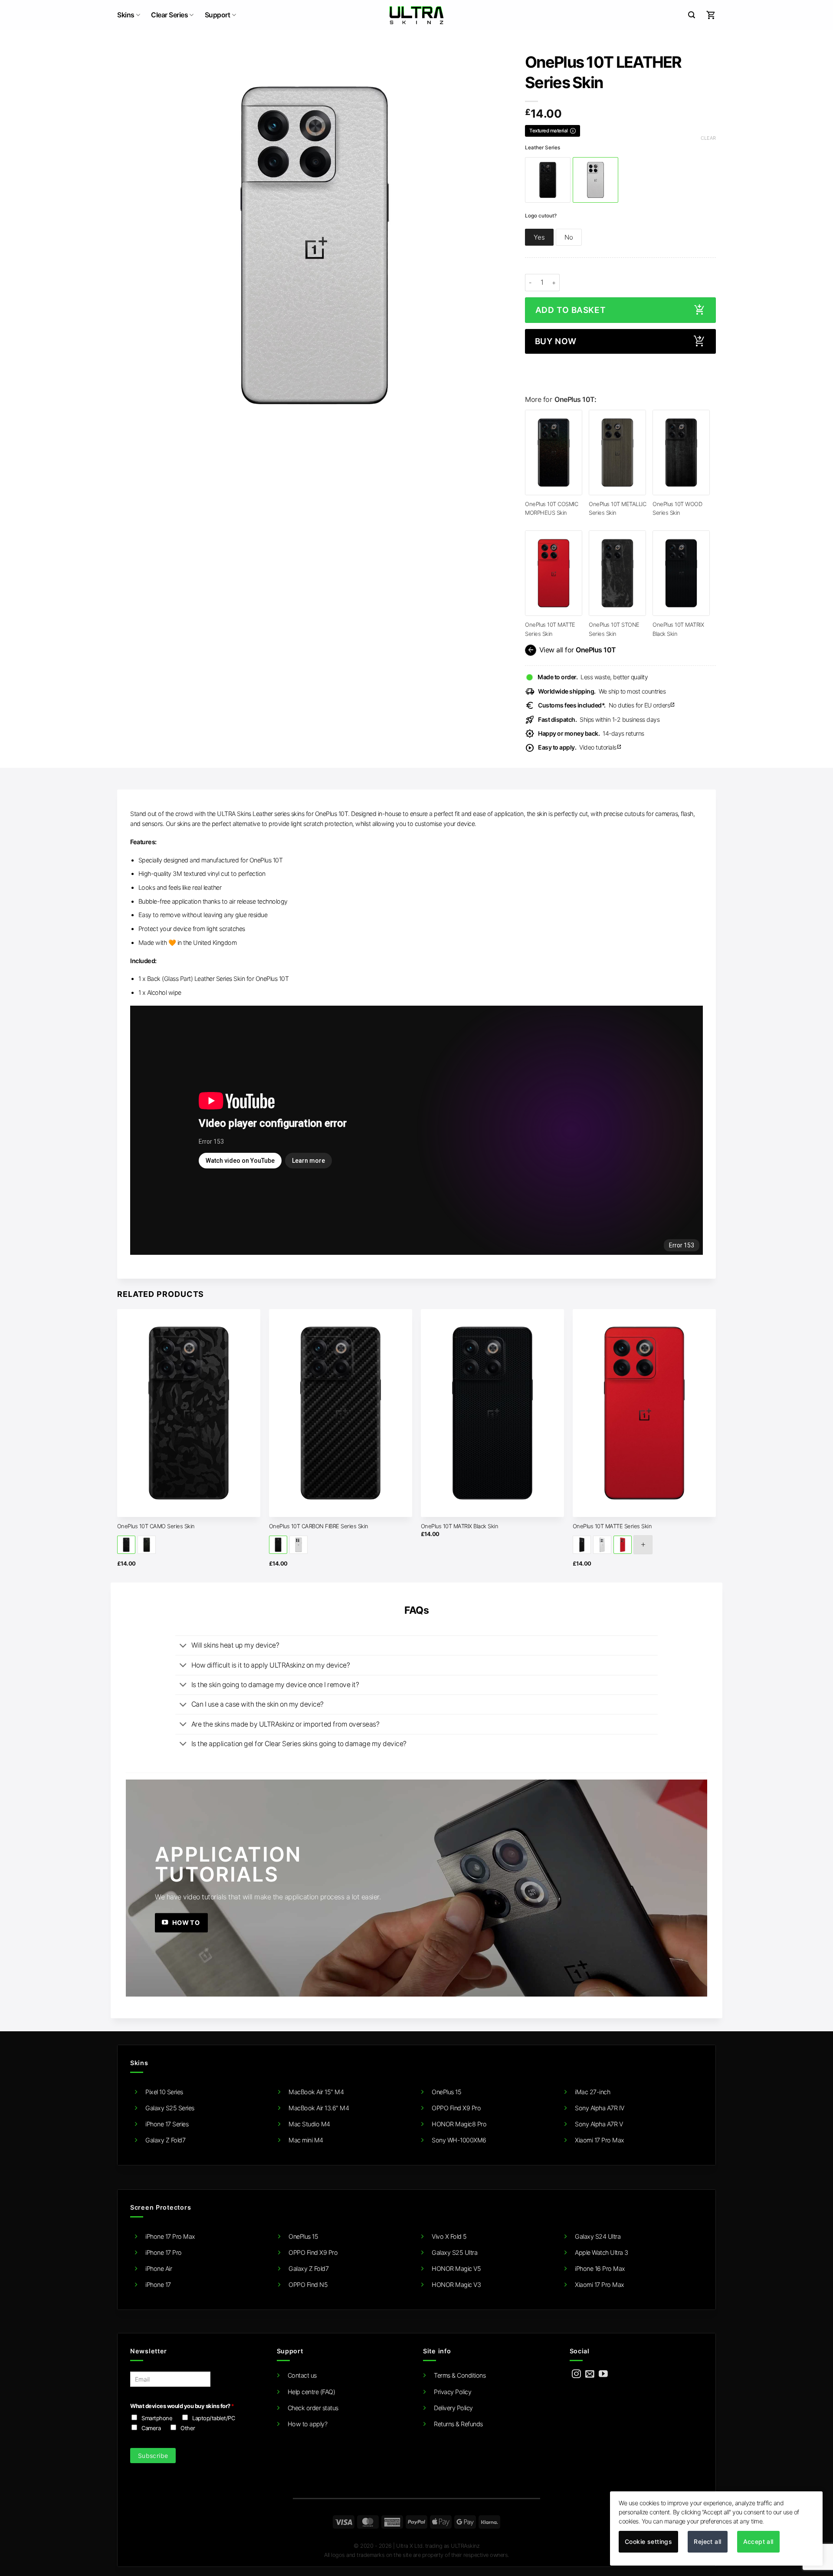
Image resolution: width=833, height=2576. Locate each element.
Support (218, 15)
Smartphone (157, 2418)
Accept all (758, 2541)
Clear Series (169, 15)
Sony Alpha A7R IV (600, 2108)
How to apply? (308, 2424)
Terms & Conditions (460, 2375)
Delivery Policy (453, 2408)
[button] (692, 15)
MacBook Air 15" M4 (316, 2092)
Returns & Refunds (458, 2424)
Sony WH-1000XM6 (459, 2140)
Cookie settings (648, 2541)
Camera (151, 2428)
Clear (708, 138)
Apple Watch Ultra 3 (602, 2252)
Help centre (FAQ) (312, 2392)
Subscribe (153, 2456)
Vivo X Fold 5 (449, 2236)
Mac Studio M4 (309, 2124)
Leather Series (543, 148)
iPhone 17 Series (167, 2124)
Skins (126, 15)
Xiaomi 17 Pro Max (600, 2140)
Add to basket (571, 310)
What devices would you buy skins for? (182, 2406)
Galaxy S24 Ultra (598, 2236)
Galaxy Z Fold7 (165, 2140)
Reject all (707, 2541)
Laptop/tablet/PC (213, 2418)
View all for (571, 650)
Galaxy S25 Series (170, 2108)
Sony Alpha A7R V (599, 2124)
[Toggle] (183, 1646)
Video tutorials (580, 747)
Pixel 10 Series (164, 2092)
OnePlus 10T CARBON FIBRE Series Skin (319, 1526)
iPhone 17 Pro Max (170, 2236)
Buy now (556, 341)
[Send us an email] (590, 2374)
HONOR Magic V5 (456, 2268)
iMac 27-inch (592, 2092)
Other (188, 2428)
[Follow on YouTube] (603, 2374)
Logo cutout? (541, 216)
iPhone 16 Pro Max (600, 2268)
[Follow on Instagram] (576, 2374)
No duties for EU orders (607, 705)
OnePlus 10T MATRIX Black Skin (460, 1526)
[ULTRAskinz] (417, 15)
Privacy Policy (453, 2392)
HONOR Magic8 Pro (459, 2124)
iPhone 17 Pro (164, 2252)
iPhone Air (159, 2268)
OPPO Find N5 (308, 2285)
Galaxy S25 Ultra (454, 2252)
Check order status (313, 2408)
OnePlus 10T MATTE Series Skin (612, 1526)
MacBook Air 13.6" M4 (319, 2108)
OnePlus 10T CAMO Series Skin (156, 1526)
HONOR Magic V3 (456, 2285)
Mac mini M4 (306, 2140)
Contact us (302, 2375)
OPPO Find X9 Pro (456, 2108)
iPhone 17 (158, 2285)
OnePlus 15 (446, 2092)
